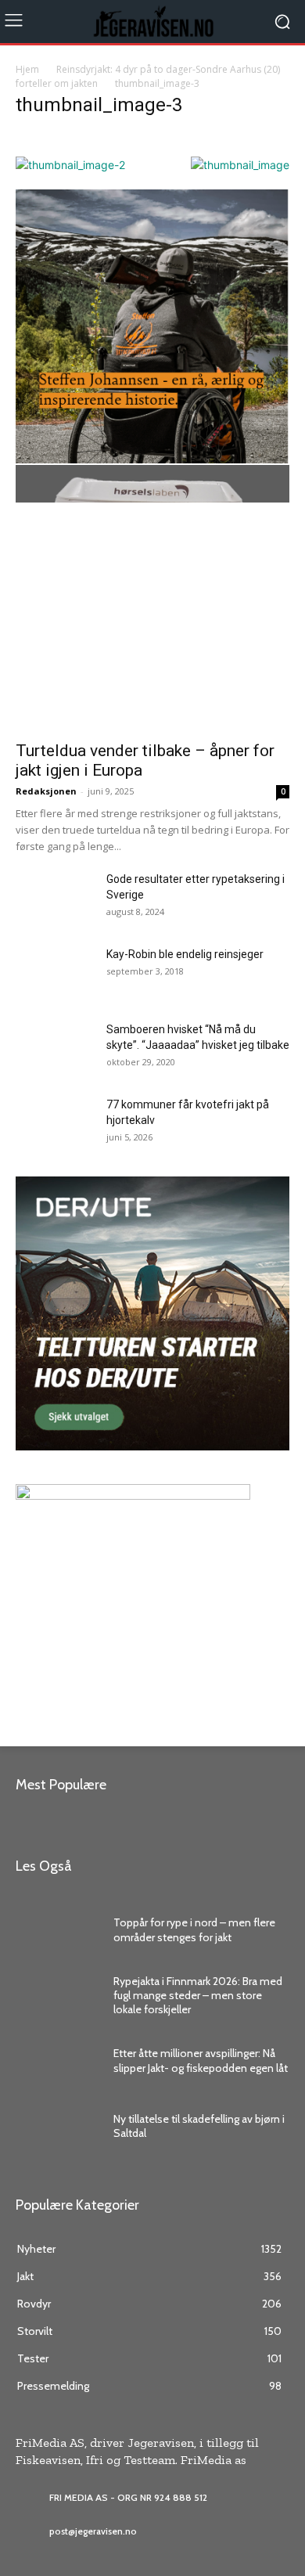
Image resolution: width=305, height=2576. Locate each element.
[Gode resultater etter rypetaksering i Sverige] (55, 899)
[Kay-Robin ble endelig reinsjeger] (36, 961)
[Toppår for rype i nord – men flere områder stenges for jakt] (57, 1930)
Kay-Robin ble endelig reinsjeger (185, 954)
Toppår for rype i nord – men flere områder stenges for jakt (194, 1929)
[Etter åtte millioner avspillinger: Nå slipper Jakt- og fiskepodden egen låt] (57, 2061)
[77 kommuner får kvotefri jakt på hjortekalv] (54, 1124)
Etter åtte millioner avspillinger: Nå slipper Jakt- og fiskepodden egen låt (201, 2060)
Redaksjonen (46, 791)
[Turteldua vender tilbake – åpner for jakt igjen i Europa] (152, 632)
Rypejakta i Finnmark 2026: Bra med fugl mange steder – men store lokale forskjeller (198, 1995)
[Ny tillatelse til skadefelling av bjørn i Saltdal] (57, 2126)
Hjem (27, 69)
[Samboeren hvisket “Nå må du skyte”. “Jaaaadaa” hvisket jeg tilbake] (55, 1049)
